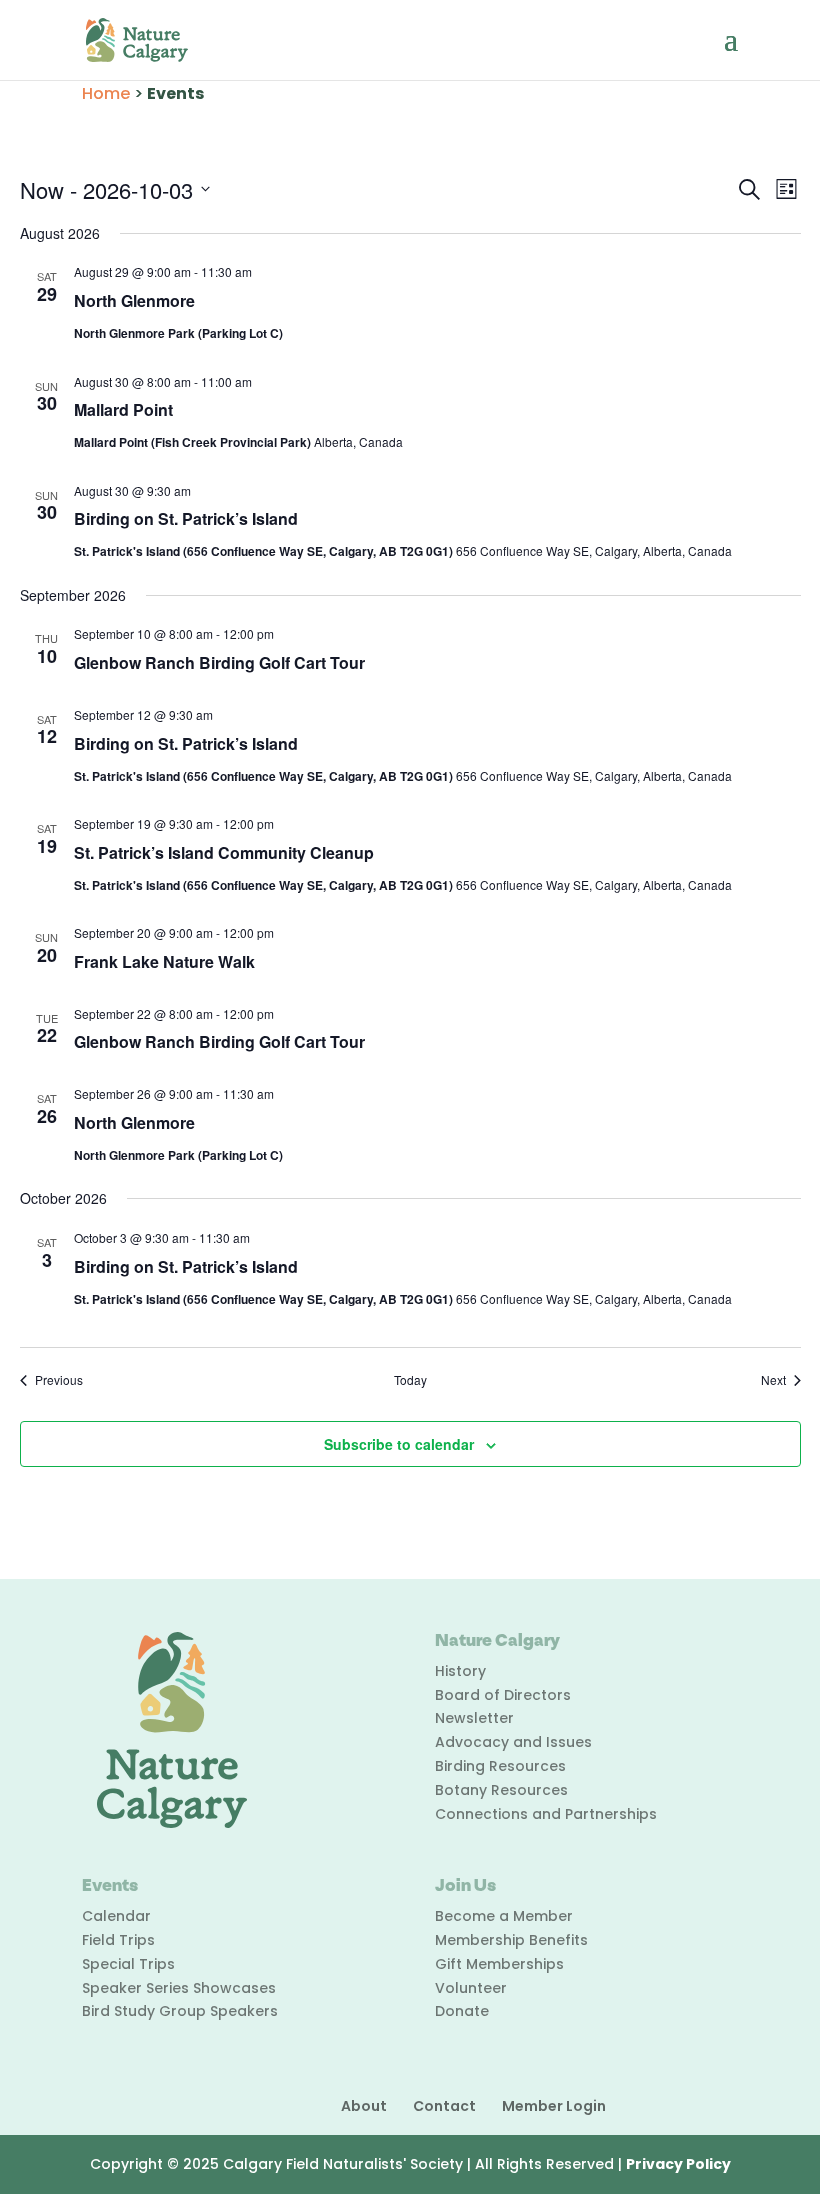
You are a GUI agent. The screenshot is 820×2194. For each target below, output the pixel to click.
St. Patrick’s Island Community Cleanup (224, 852)
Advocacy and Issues (513, 1742)
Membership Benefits (511, 1940)
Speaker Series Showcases (179, 1988)
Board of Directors (503, 1695)
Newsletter (474, 1718)
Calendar (116, 1916)
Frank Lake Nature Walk (164, 961)
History (460, 1671)
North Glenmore (134, 300)
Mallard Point (123, 409)
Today (410, 1380)
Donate (462, 2011)
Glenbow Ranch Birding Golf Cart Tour (219, 662)
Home (106, 93)
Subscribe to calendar (399, 1444)
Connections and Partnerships (546, 1814)
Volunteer (471, 1988)
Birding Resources (500, 1766)
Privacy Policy (678, 2164)
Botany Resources (501, 1790)
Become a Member (504, 1916)
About (364, 2106)
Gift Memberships (499, 1964)
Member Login (554, 2106)
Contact (444, 2106)
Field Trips (118, 1940)
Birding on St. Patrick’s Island (186, 518)
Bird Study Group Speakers (180, 2011)
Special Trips (128, 1964)
